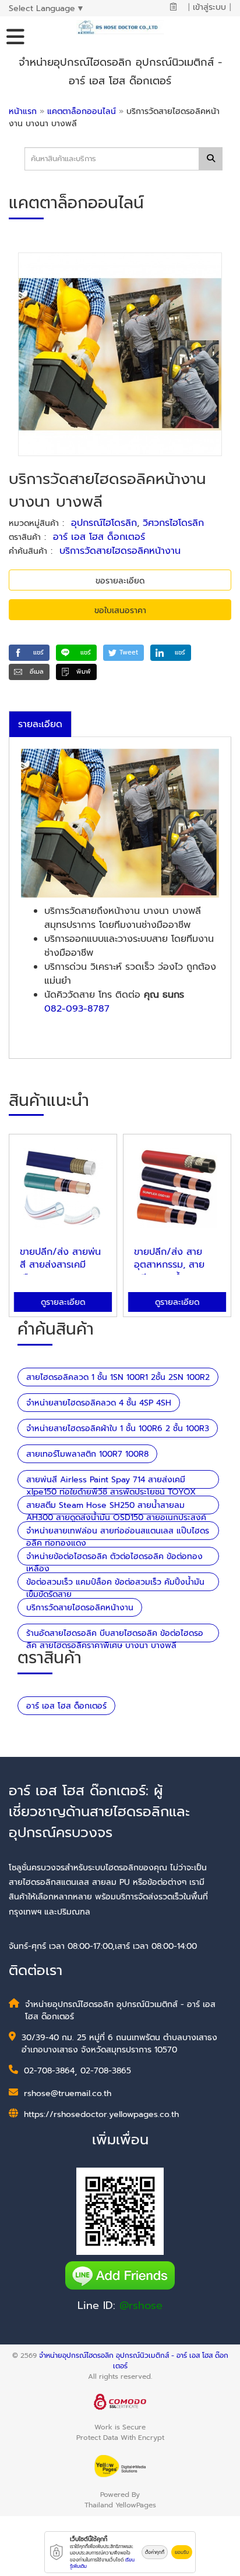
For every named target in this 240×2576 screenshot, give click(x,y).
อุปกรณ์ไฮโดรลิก (104, 523)
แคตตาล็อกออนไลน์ (83, 111)
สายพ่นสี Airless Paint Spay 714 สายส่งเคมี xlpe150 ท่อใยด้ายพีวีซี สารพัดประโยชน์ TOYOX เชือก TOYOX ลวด (111, 1492)
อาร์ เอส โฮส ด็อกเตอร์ (99, 537)
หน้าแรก (23, 111)
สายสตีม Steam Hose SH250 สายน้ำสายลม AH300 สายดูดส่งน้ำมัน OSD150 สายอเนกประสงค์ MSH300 (116, 1518)
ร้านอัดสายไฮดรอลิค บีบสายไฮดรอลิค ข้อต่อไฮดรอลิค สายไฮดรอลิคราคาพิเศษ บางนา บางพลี (115, 1639)
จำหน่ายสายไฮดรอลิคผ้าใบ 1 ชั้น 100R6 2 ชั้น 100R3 (118, 1428)
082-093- (66, 1009)
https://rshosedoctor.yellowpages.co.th (101, 2114)
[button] (29, 653)
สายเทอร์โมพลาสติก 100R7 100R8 (87, 1454)
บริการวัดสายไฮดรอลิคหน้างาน (120, 551)
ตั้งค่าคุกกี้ (155, 2552)
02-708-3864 (49, 2071)
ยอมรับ (182, 2552)
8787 (98, 1009)
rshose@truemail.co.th (68, 2093)
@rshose (141, 2305)
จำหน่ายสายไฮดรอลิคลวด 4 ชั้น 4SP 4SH (99, 1403)
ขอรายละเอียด (120, 581)
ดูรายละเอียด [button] (63, 1302)
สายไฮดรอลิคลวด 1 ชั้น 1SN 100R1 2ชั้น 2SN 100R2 (118, 1377)
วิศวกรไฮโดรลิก (173, 523)
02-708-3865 (106, 2071)
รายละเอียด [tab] (40, 724)
